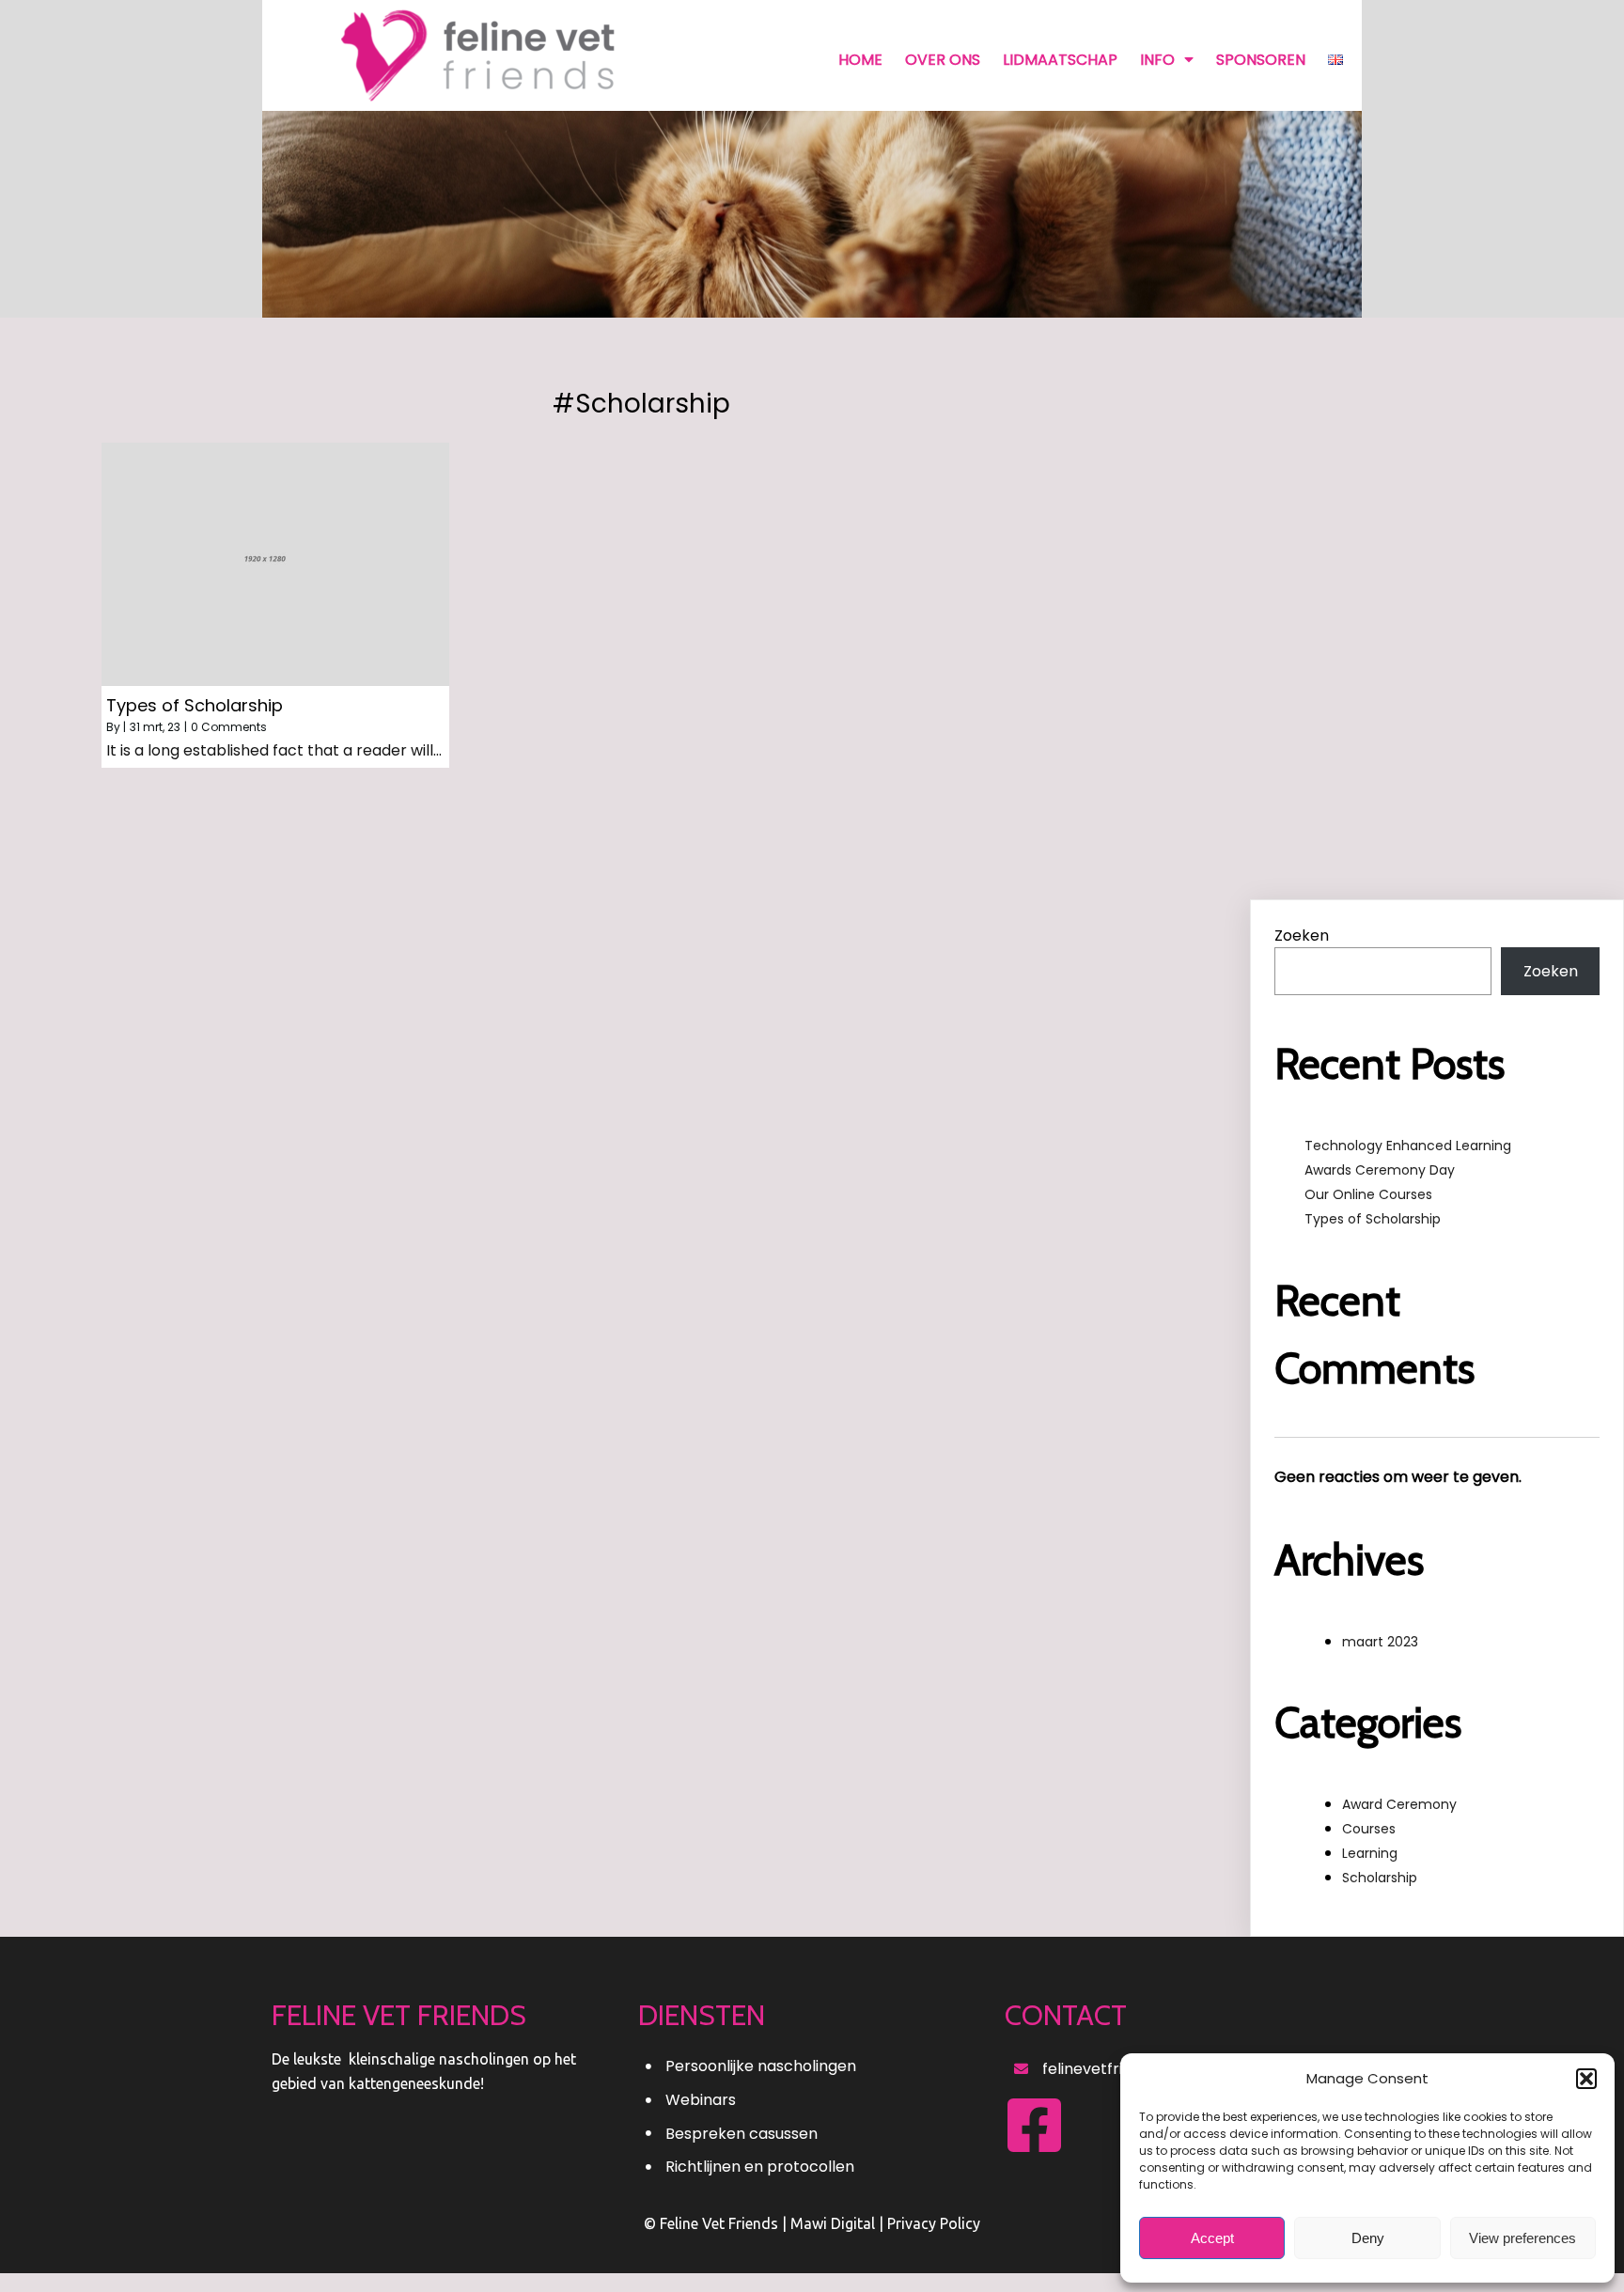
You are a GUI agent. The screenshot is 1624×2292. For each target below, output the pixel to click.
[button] (1586, 2079)
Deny (1368, 2238)
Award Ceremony (1399, 1804)
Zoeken (1302, 936)
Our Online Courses (1368, 1194)
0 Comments (229, 727)
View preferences (1522, 2238)
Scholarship (1380, 1878)
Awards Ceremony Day (1380, 1170)
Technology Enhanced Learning (1408, 1146)
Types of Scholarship (1373, 1219)
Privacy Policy (934, 2223)
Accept (1212, 2238)
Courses (1369, 1829)
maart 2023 (1380, 1642)
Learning (1370, 1853)
